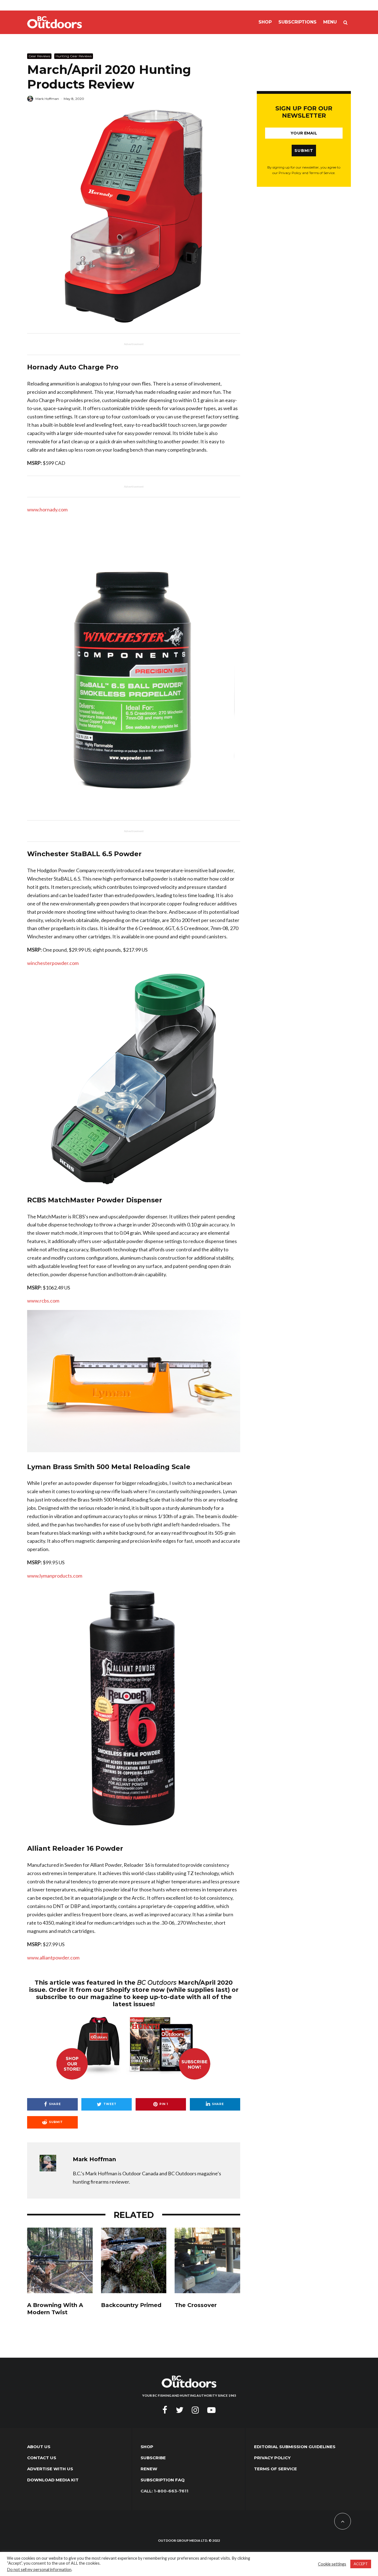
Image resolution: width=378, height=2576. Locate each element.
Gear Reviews (39, 56)
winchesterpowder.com (53, 963)
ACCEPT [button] (361, 2564)
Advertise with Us (50, 2469)
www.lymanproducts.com (55, 1576)
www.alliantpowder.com (53, 1958)
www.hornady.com (47, 509)
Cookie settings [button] (332, 2564)
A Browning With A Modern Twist (55, 2309)
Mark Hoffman (47, 99)
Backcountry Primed (131, 2305)
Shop (265, 22)
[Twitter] (180, 2410)
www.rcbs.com (43, 1301)
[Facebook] (165, 2410)
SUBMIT (304, 151)
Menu (330, 22)
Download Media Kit (53, 2480)
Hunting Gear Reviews (74, 56)
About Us (39, 2447)
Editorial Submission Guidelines (295, 2447)
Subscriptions (297, 22)
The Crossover (196, 2305)
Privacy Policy (272, 2458)
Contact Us (42, 2458)
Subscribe (153, 2458)
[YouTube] (211, 2410)
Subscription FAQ (163, 2480)
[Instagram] (195, 2410)
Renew (149, 2469)
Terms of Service (275, 2469)
